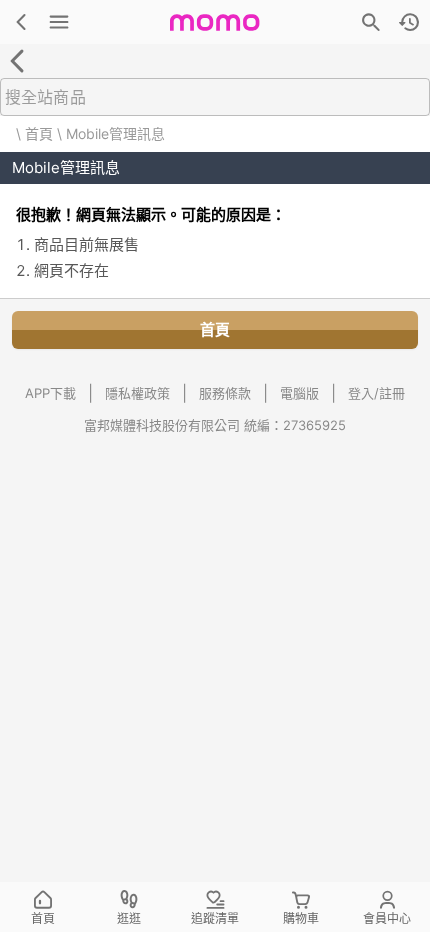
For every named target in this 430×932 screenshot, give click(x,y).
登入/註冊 (376, 393)
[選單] (59, 22)
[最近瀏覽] (409, 22)
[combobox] (211, 97)
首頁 (39, 133)
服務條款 (225, 393)
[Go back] (17, 61)
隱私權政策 (137, 393)
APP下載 (50, 393)
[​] (215, 97)
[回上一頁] (21, 22)
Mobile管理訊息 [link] (115, 133)
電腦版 (299, 393)
